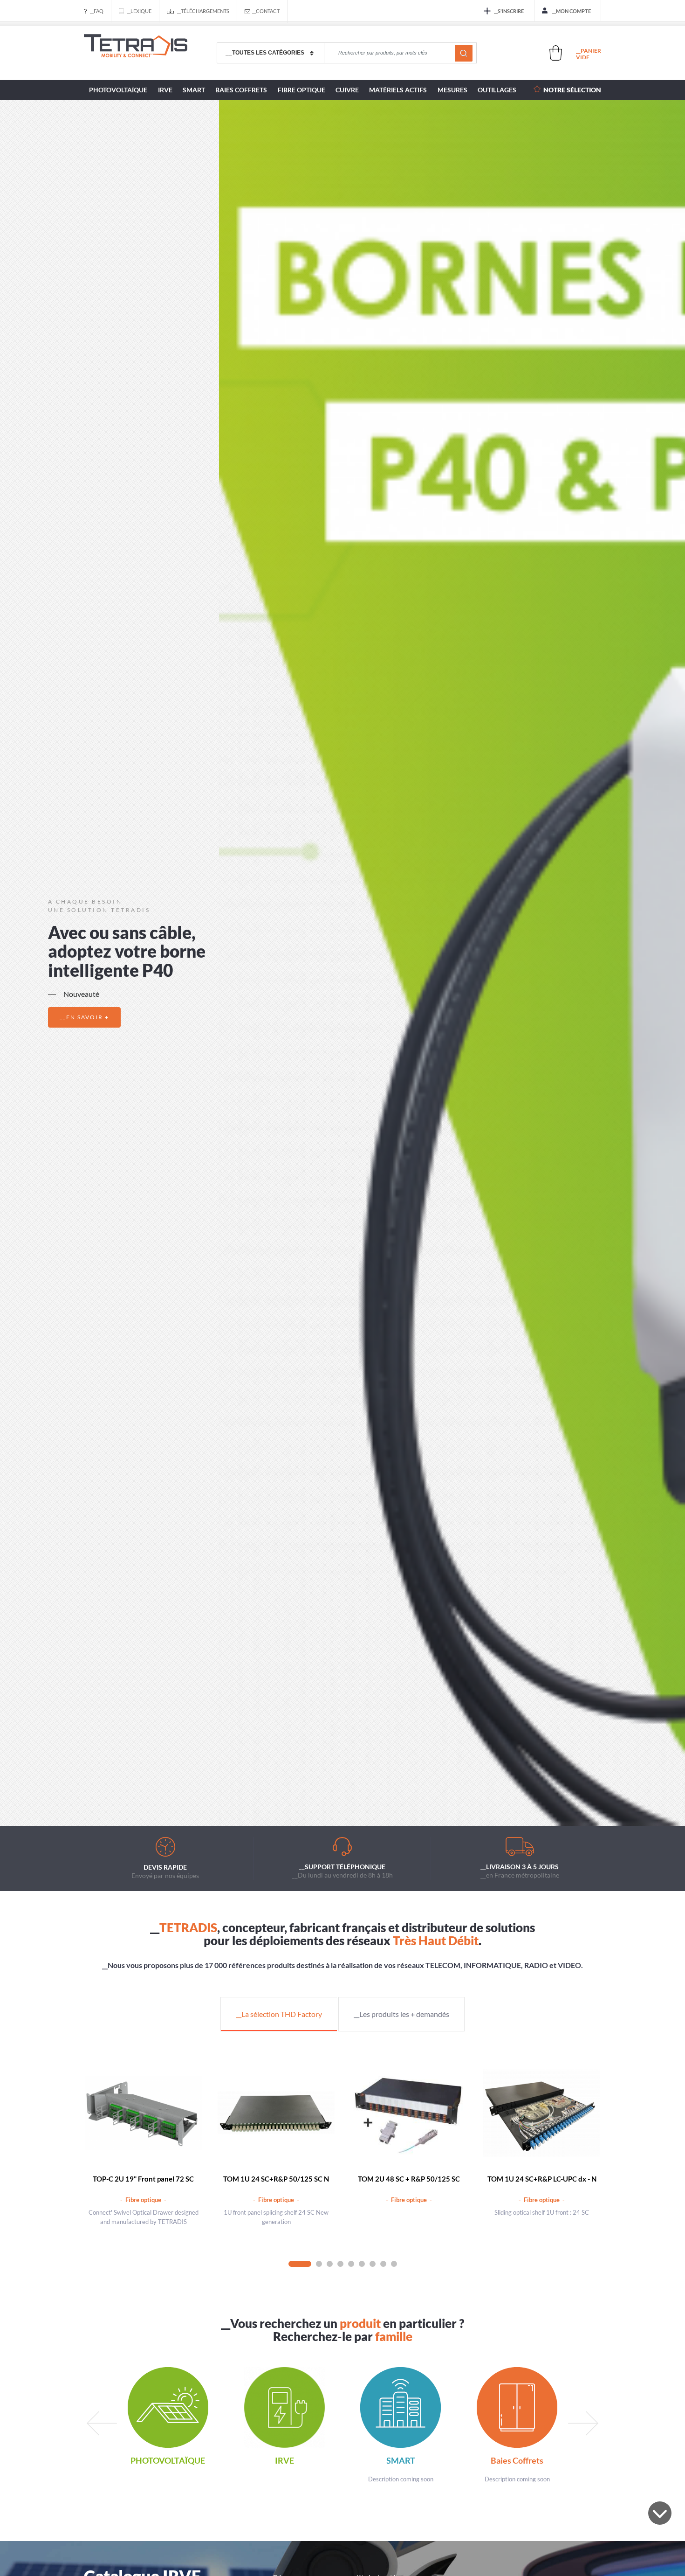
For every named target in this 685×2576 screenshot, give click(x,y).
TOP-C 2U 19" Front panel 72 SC (143, 2179)
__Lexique (139, 11)
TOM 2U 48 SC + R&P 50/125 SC (409, 2179)
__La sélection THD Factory (279, 2014)
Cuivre (347, 90)
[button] (318, 1799)
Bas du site (660, 2513)
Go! (464, 53)
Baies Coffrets (241, 90)
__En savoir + (84, 1017)
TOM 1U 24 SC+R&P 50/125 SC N (276, 2179)
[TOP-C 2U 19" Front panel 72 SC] (143, 2113)
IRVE (165, 90)
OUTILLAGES (497, 90)
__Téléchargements (203, 11)
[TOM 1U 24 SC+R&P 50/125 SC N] (276, 2113)
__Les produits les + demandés (401, 2014)
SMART (194, 90)
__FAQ (97, 11)
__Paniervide (589, 54)
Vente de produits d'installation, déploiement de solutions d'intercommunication (136, 53)
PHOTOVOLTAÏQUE (118, 90)
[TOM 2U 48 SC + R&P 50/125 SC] (409, 2113)
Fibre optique (301, 90)
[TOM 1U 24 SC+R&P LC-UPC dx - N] (542, 2113)
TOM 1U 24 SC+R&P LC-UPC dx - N (542, 2179)
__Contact (266, 11)
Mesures (452, 90)
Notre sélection (572, 90)
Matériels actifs (398, 90)
